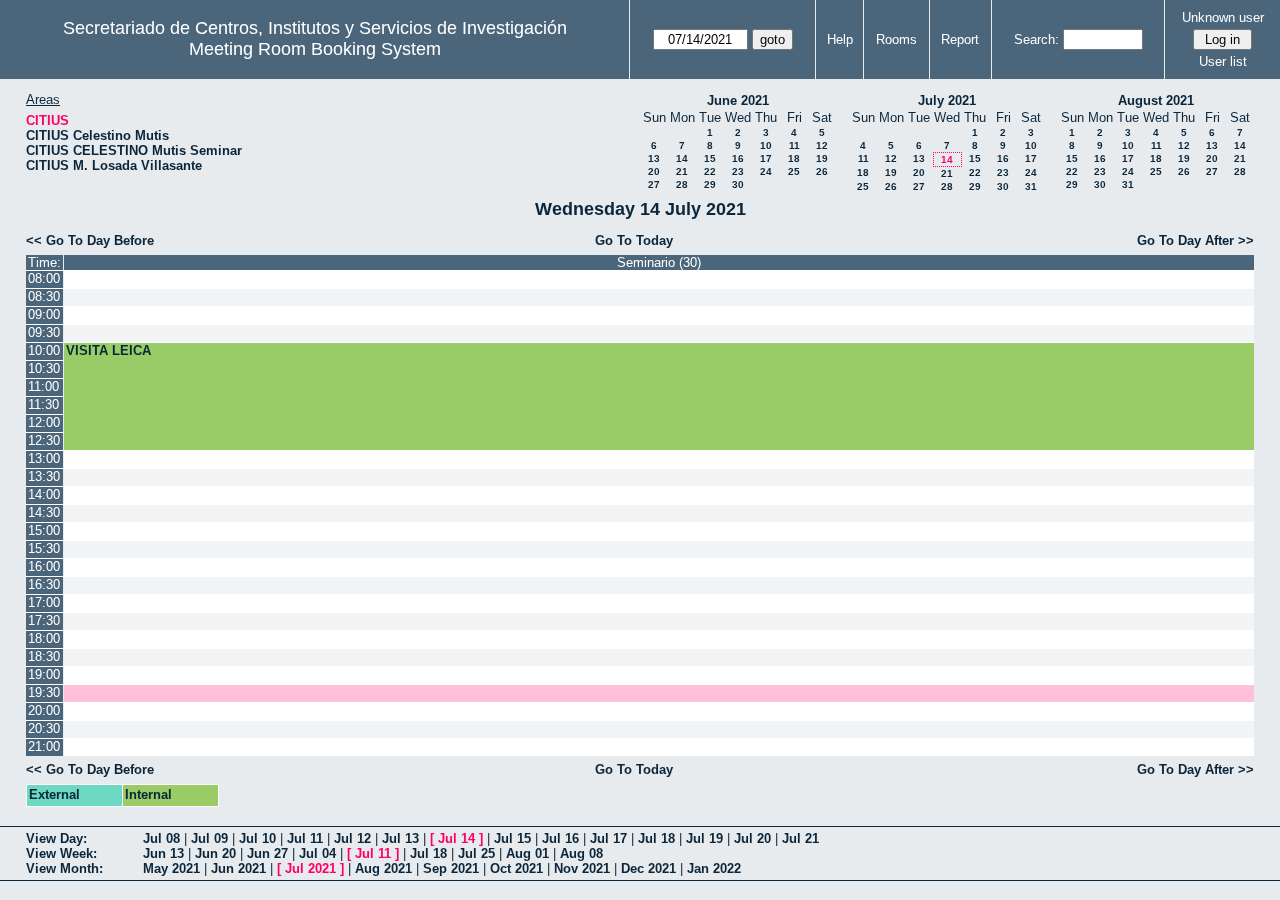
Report (960, 39)
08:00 (44, 278)
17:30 (44, 620)
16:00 (44, 566)
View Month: (64, 868)
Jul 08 (161, 838)
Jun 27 (267, 853)
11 (794, 145)
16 (738, 158)
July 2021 (947, 100)
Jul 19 (704, 838)
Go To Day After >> (1195, 240)
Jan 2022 (714, 868)
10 (766, 145)
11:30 (43, 404)
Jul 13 (400, 838)
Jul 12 (352, 838)
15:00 (44, 530)
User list (1223, 61)
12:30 (44, 440)
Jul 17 (608, 838)
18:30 (44, 656)
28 (682, 184)
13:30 (44, 476)
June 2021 (738, 100)
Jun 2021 (238, 868)
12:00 (44, 422)
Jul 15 (512, 838)
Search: (1036, 39)
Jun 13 (163, 853)
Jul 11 (305, 838)
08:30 (44, 296)
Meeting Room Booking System (315, 49)
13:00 (44, 458)
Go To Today (634, 240)
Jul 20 (752, 838)
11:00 (43, 386)
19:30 (44, 692)
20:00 (44, 710)
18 (794, 158)
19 (822, 158)
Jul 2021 (310, 868)
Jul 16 (560, 838)
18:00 (44, 638)
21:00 (44, 746)
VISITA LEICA (108, 350)
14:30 (44, 512)
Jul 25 (476, 853)
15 (710, 158)
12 (822, 145)
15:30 (44, 548)
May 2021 (171, 868)
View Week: (61, 853)
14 (682, 158)
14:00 (44, 494)
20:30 (44, 728)
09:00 (44, 314)
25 (794, 171)
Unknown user (1223, 17)
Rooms (896, 39)
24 (766, 171)
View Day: (56, 838)
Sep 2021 (451, 868)
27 (654, 184)
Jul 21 (800, 838)
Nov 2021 (582, 868)
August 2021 (1156, 100)
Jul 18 (656, 838)
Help (840, 39)
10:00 (44, 350)
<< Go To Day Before (90, 240)
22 (710, 171)
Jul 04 (317, 853)
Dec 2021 (648, 868)
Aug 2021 (383, 868)
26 (822, 171)
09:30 (44, 332)
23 (738, 171)
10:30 (44, 368)
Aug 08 (581, 853)
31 (1031, 186)
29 (710, 184)
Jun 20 (215, 853)
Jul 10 (257, 838)
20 (654, 171)
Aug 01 (527, 853)
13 (654, 158)
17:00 (44, 602)
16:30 (44, 584)
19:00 (44, 674)
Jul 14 (456, 838)
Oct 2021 (516, 868)
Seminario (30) (659, 262)
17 (766, 158)
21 (682, 171)
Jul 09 (209, 838)
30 (738, 184)
